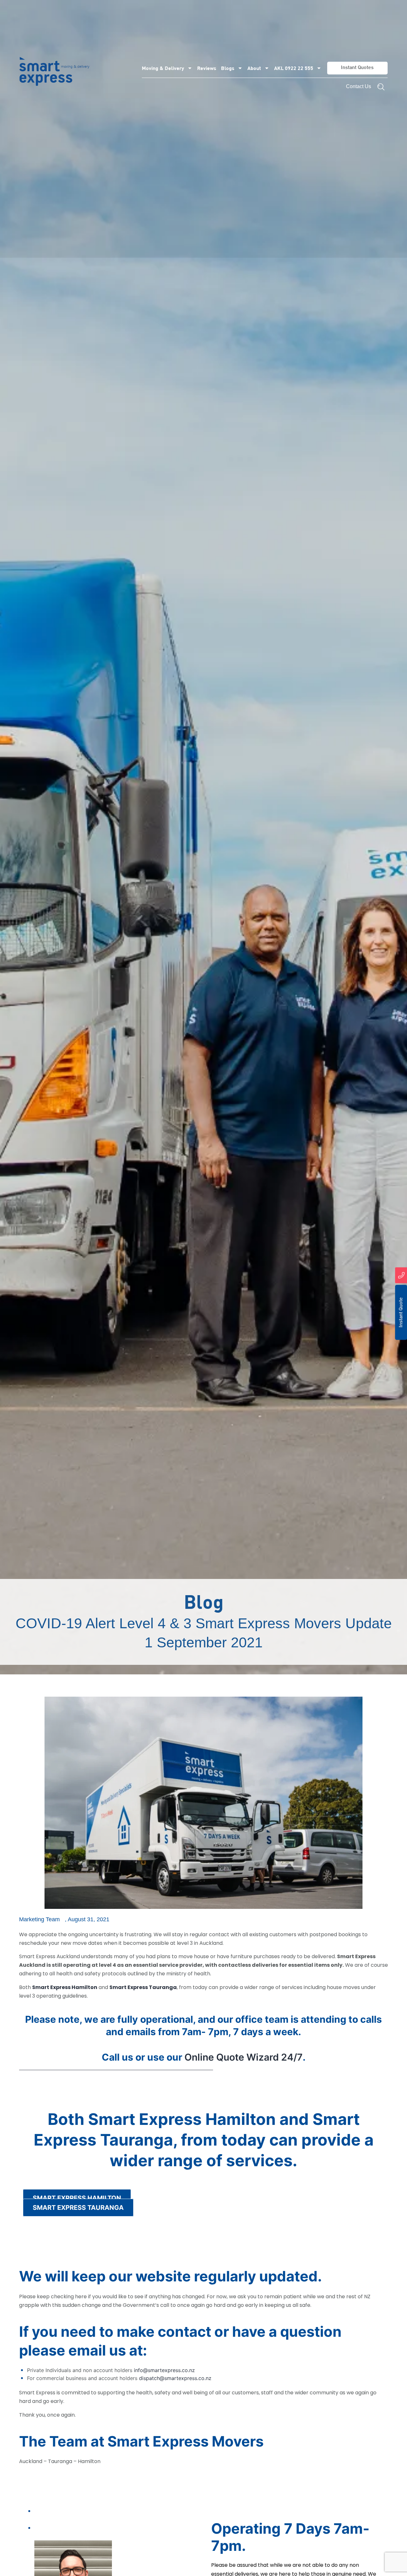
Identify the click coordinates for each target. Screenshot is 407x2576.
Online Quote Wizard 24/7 (244, 2057)
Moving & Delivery (163, 68)
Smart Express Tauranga (143, 1987)
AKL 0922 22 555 (294, 68)
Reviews (207, 68)
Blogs (228, 68)
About (254, 68)
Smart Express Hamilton (65, 1987)
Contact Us (359, 86)
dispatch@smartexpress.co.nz (175, 2378)
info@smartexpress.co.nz (164, 2370)
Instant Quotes (357, 68)
